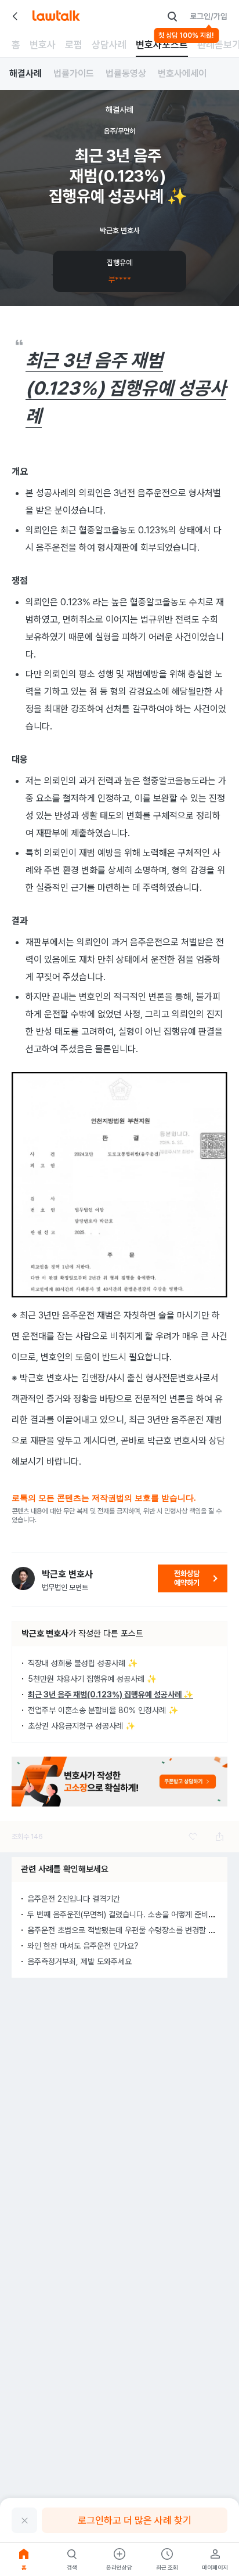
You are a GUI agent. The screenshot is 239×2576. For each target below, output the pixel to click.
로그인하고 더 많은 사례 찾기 (135, 2520)
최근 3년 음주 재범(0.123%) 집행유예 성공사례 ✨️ (111, 1695)
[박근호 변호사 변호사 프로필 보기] (23, 1578)
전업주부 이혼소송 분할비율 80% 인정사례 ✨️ (103, 1710)
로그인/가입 (209, 16)
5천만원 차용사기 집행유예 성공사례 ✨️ (92, 1679)
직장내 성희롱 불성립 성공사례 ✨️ (83, 1663)
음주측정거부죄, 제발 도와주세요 (79, 1961)
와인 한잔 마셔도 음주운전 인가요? (83, 1946)
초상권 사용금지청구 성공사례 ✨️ (82, 1726)
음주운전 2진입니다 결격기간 (74, 1899)
